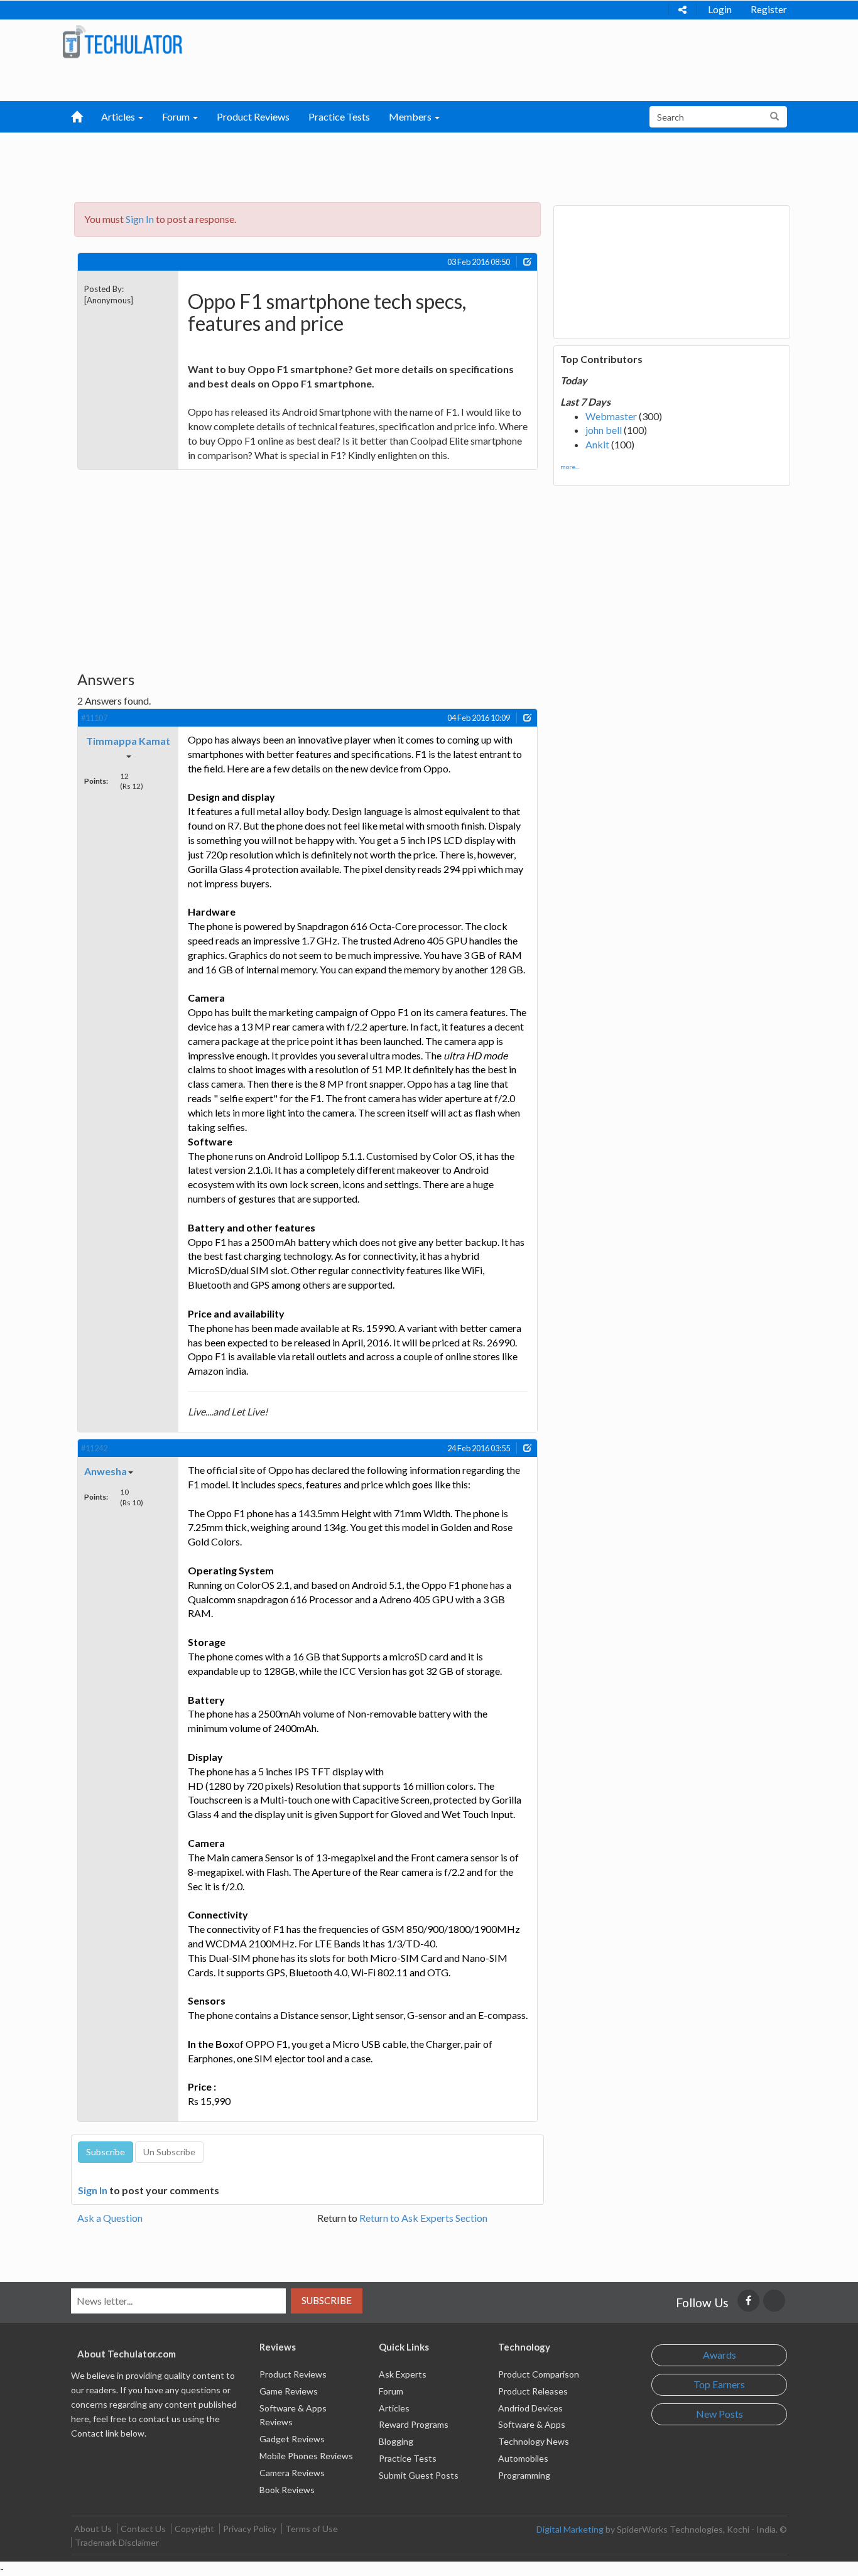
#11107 (94, 718)
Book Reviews (287, 2490)
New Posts (720, 2414)
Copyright (194, 2529)
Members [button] (411, 116)
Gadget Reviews (292, 2439)
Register (769, 9)
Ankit (597, 444)
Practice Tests (339, 116)
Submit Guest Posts (419, 2475)
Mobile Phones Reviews (306, 2456)
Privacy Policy (250, 2529)
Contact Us (143, 2529)
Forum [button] (177, 116)
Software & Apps (532, 2424)
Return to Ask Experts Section (423, 2218)
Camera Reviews (292, 2473)
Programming (524, 2475)
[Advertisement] (364, 164)
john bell (604, 430)
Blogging (396, 2441)
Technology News (534, 2441)
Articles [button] (119, 116)
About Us (93, 2529)
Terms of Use (312, 2529)
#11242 (94, 1448)
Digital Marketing (570, 2529)
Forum (391, 2391)
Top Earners (719, 2384)
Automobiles (523, 2458)
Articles (394, 2408)
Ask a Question (110, 2218)
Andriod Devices (530, 2408)
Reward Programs (414, 2424)
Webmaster (611, 416)
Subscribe (327, 2300)
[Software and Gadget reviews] (122, 41)
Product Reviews (253, 116)
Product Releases (533, 2391)
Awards (720, 2355)
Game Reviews (289, 2391)
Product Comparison (539, 2374)
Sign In (140, 219)
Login (720, 9)
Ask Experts (403, 2374)
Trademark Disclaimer (117, 2542)
